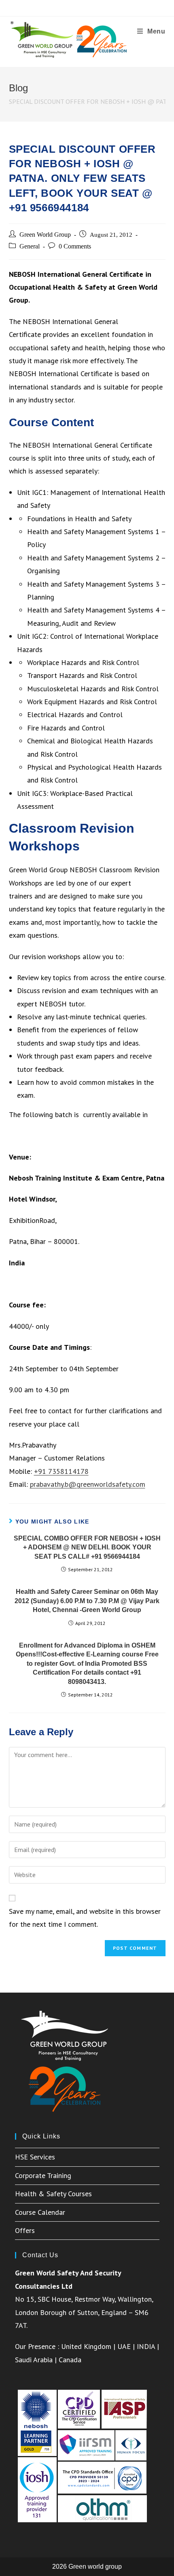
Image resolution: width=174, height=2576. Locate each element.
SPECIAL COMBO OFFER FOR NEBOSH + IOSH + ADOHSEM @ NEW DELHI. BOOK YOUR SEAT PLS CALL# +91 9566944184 (87, 1547)
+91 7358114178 (61, 1471)
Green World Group (45, 235)
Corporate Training (43, 2175)
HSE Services (35, 2157)
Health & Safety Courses (53, 2194)
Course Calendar (40, 2212)
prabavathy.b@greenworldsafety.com (88, 1484)
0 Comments (75, 246)
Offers (25, 2230)
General (30, 246)
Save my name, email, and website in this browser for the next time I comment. (85, 1918)
